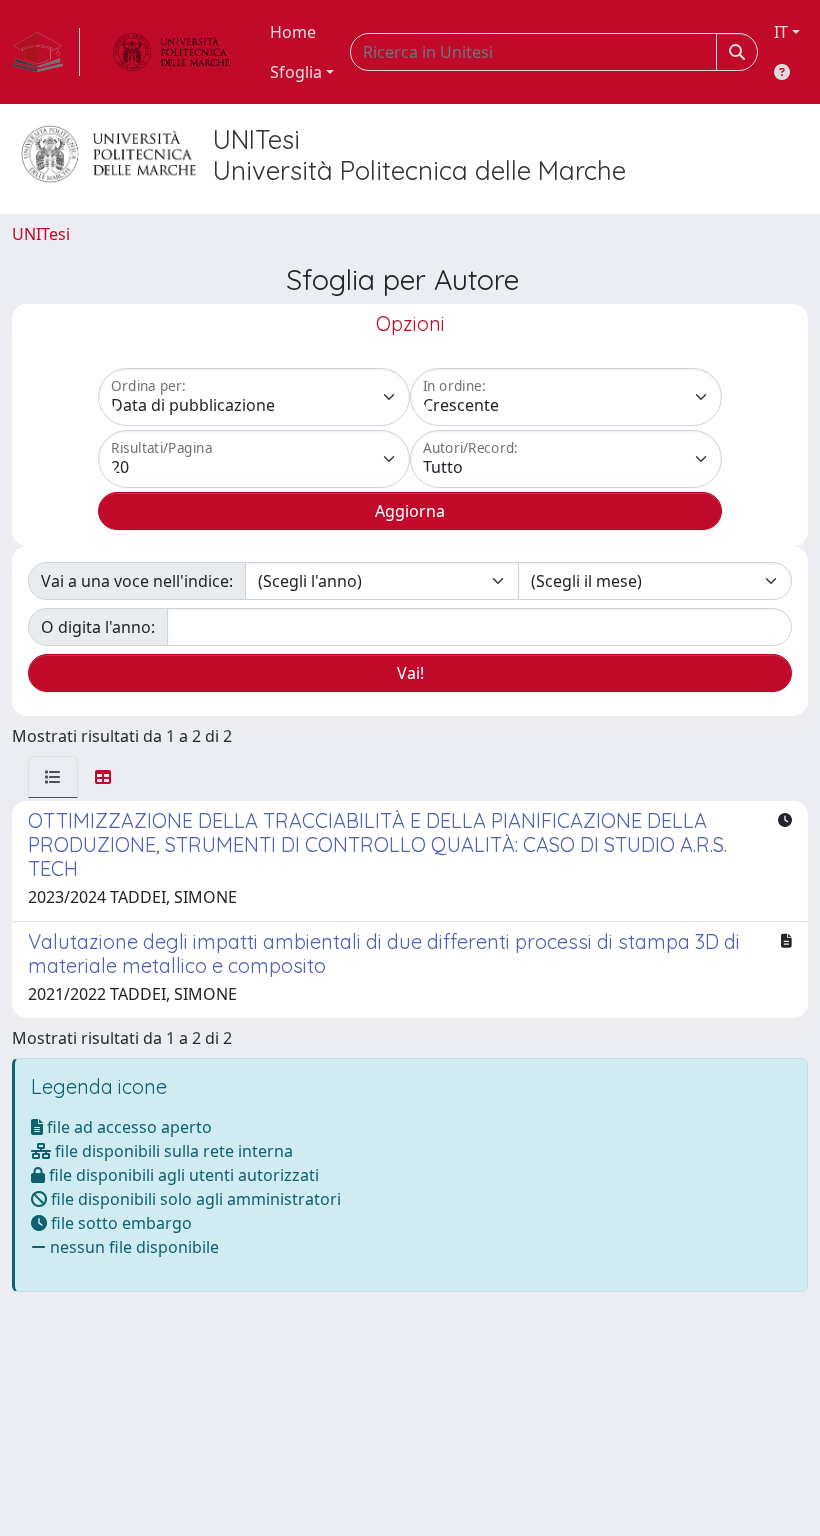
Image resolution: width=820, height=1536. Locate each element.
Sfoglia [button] (296, 72)
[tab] (53, 777)
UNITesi (41, 234)
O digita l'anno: (98, 627)
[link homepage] (46, 52)
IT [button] (781, 32)
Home (293, 32)
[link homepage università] (171, 52)
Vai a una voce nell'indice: (137, 581)
